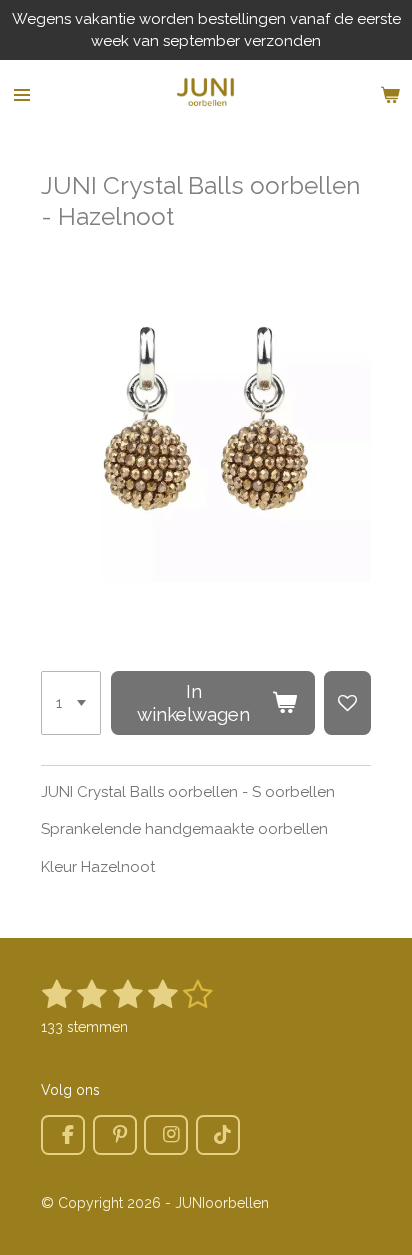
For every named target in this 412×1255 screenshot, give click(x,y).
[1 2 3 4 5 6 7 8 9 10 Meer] (71, 703)
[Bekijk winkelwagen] (390, 95)
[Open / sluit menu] (22, 95)
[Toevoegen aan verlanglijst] (347, 703)
